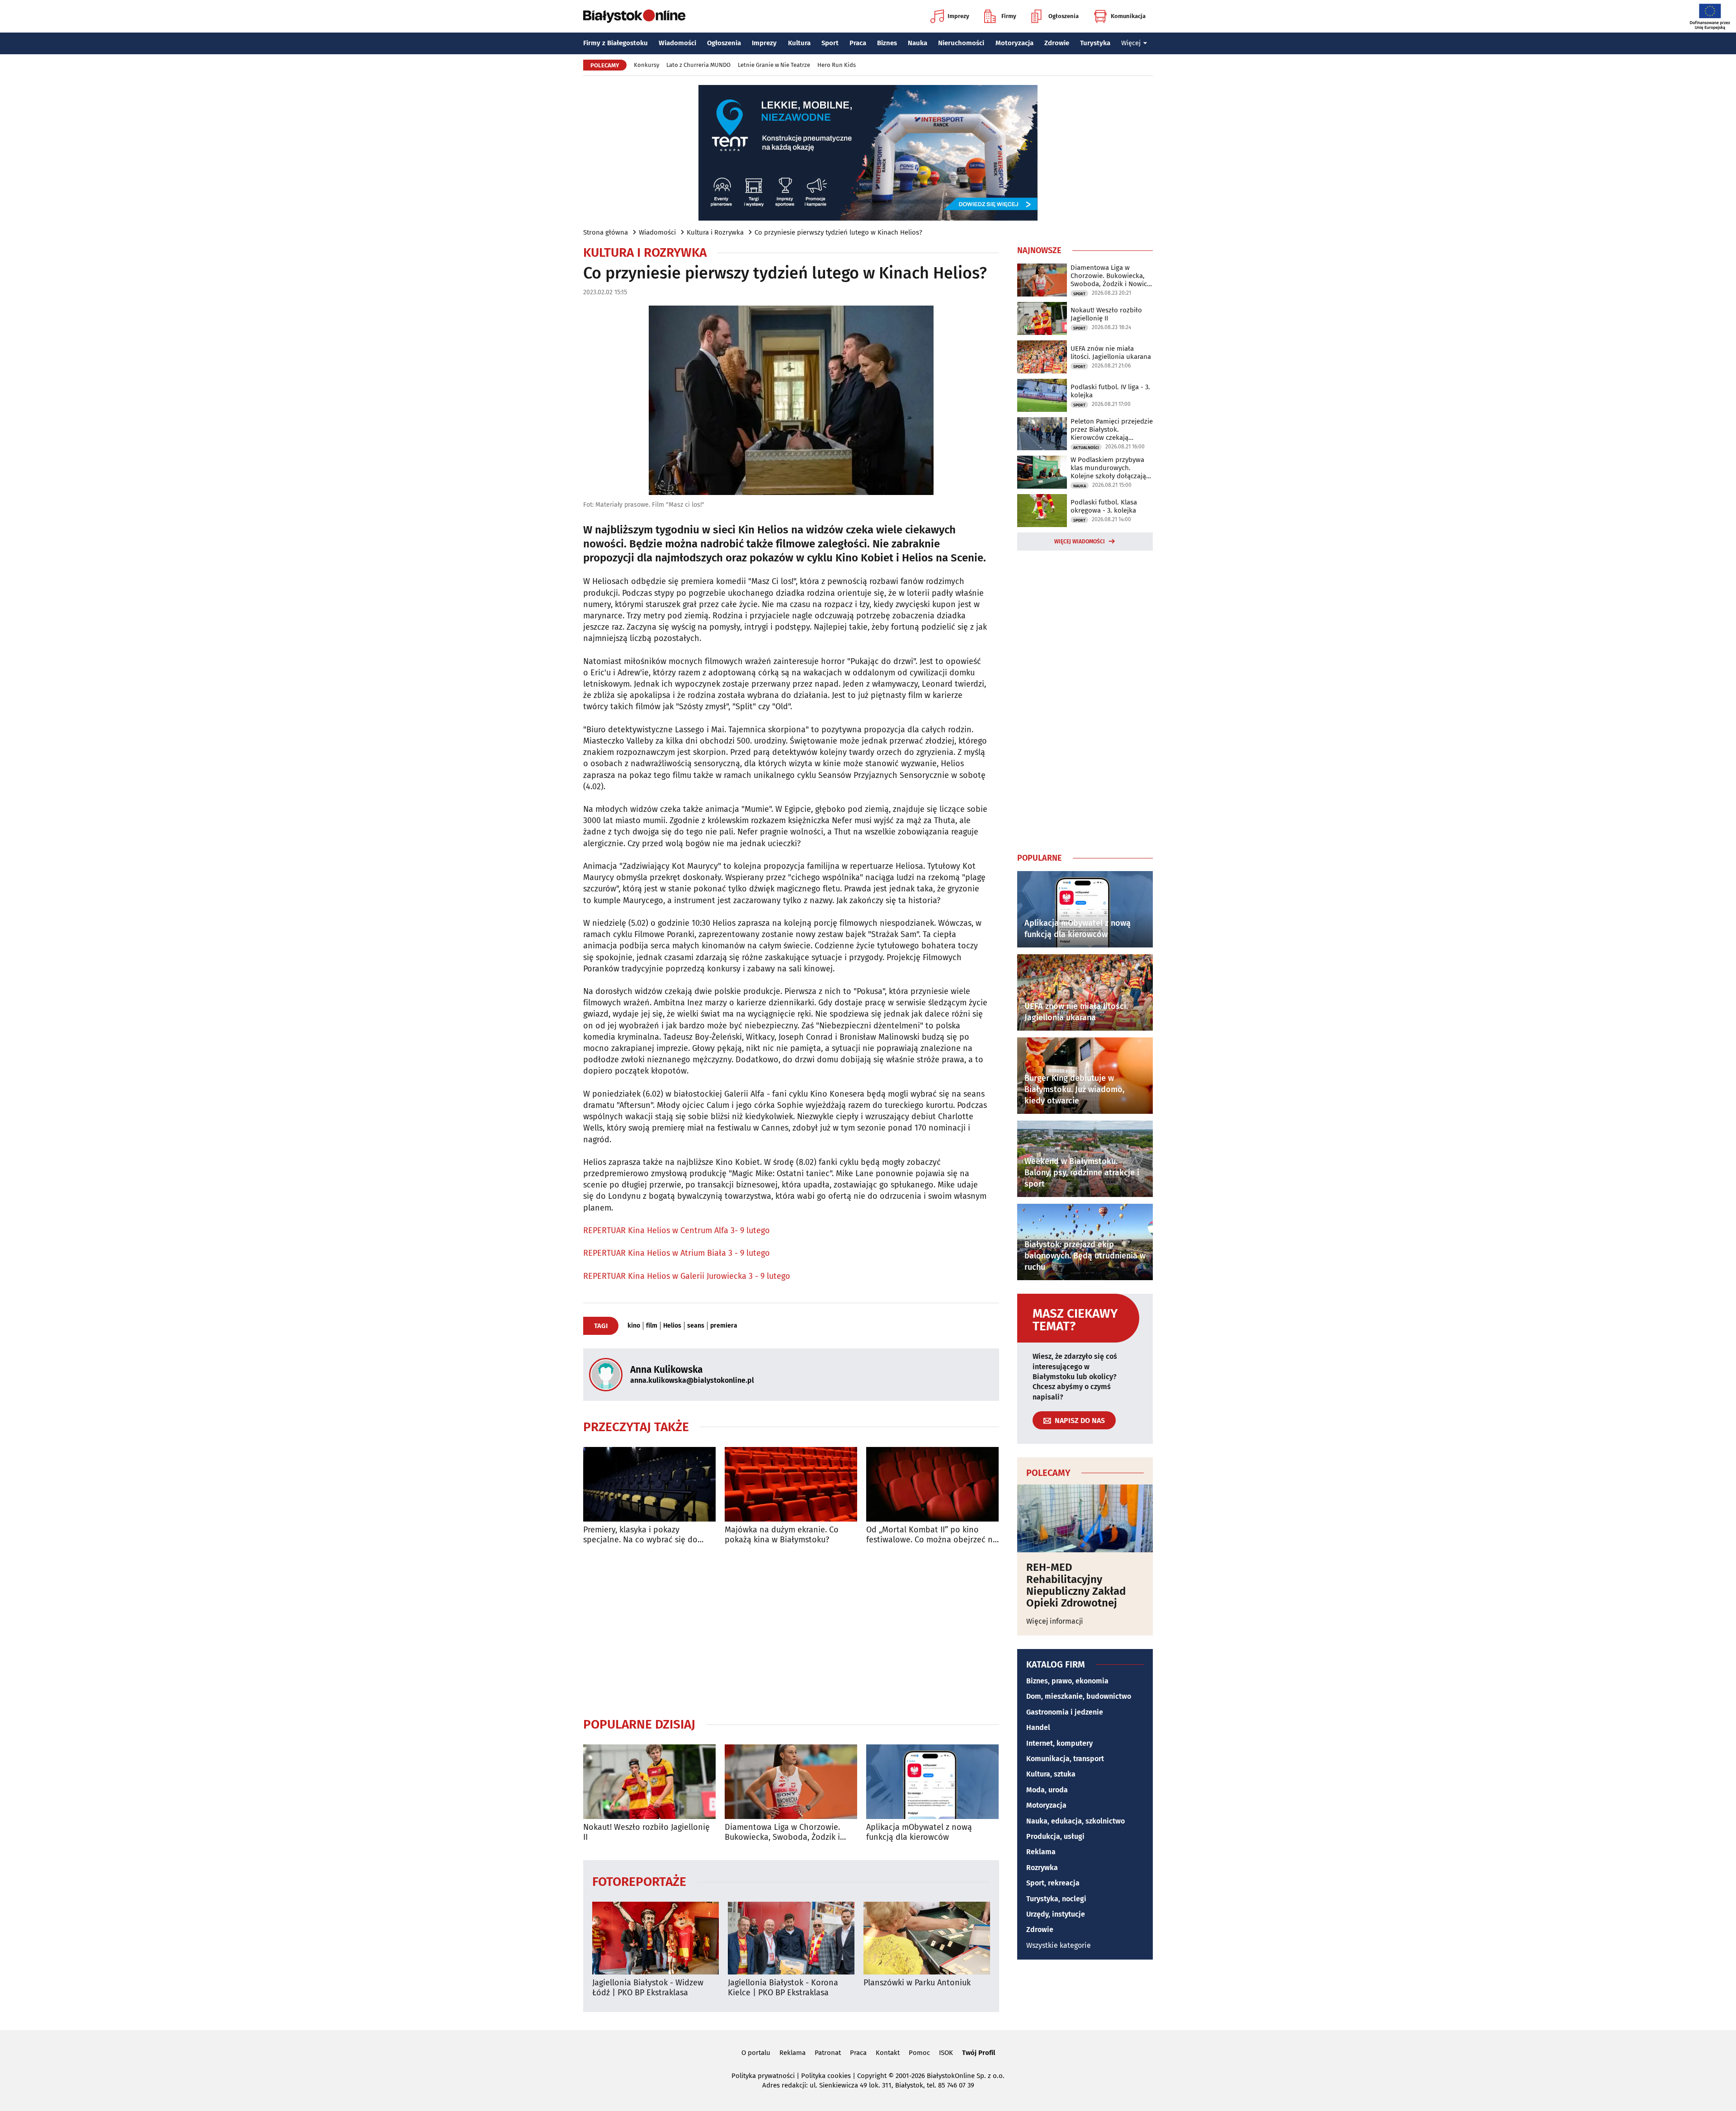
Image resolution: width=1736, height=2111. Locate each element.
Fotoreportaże (639, 1881)
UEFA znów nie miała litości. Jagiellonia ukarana (1111, 353)
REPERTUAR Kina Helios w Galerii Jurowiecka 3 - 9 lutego (687, 1276)
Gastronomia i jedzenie (1065, 1712)
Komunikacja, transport (1065, 1759)
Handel (1038, 1727)
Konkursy (646, 65)
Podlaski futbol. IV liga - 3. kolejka (1110, 391)
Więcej (1131, 43)
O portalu (756, 2053)
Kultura (799, 43)
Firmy (1009, 16)
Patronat (828, 2053)
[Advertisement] (791, 1630)
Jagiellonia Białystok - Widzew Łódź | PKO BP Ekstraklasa (648, 1988)
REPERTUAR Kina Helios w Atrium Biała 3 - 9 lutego (677, 1253)
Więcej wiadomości (1080, 542)
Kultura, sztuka (1051, 1774)
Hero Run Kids (837, 65)
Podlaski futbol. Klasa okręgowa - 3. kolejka (1104, 506)
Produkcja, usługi (1055, 1836)
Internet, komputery (1059, 1743)
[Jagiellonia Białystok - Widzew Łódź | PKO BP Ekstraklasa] (656, 1938)
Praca (858, 43)
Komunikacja (1128, 16)
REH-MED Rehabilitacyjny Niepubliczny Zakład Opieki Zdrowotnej (1076, 1585)
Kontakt (888, 2053)
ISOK (946, 2053)
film (652, 1326)
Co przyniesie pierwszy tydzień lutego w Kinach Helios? (838, 232)
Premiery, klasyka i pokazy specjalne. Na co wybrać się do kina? (640, 1535)
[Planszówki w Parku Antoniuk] (927, 1938)
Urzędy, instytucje (1056, 1914)
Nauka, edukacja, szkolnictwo (1076, 1821)
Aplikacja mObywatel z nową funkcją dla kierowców (919, 1832)
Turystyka (1095, 43)
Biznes (887, 43)
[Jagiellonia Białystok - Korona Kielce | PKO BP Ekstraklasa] (791, 1938)
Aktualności (1086, 448)
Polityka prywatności (763, 2076)
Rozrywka (1042, 1868)
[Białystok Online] (634, 16)
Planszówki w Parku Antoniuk (917, 1983)
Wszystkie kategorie (1059, 1945)
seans (696, 1326)
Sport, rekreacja (1053, 1883)
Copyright (872, 2076)
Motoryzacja (1014, 43)
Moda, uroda (1047, 1790)
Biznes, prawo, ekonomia (1067, 1681)
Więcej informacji (1055, 1621)
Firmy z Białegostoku (616, 43)
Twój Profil (979, 2053)
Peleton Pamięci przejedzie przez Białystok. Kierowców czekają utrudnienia (1112, 429)
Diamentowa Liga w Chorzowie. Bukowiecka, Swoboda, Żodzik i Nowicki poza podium (782, 1832)
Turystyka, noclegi (1056, 1899)
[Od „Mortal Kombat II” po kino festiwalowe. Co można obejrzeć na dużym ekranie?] (932, 1484)
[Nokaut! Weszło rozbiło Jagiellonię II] (649, 1782)
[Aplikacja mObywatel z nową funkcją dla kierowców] (932, 1782)
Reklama (1041, 1852)
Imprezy (958, 16)
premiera (724, 1326)
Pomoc (919, 2053)
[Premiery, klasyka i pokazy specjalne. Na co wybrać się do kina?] (649, 1484)
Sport (830, 43)
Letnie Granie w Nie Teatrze (774, 65)
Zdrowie (1057, 43)
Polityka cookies (826, 2076)
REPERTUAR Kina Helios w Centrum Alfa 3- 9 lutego (677, 1230)
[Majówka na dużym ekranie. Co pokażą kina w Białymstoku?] (791, 1484)
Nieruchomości (961, 43)
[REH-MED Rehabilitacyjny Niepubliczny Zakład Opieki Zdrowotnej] (1085, 1518)
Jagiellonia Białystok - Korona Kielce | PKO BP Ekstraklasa (783, 1988)
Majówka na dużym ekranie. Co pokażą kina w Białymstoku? (782, 1535)
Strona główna (606, 232)
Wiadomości (677, 43)
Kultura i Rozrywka (715, 232)
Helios (672, 1326)
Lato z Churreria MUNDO (698, 65)
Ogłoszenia (1064, 16)
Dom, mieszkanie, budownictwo (1079, 1696)
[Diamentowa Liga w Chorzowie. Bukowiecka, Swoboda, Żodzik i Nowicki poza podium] (791, 1782)
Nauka (918, 43)
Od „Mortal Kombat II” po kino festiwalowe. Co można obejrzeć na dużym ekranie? (932, 1535)
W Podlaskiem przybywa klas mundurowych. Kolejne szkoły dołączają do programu (1108, 468)
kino (634, 1326)
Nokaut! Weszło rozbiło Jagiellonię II (646, 1832)
